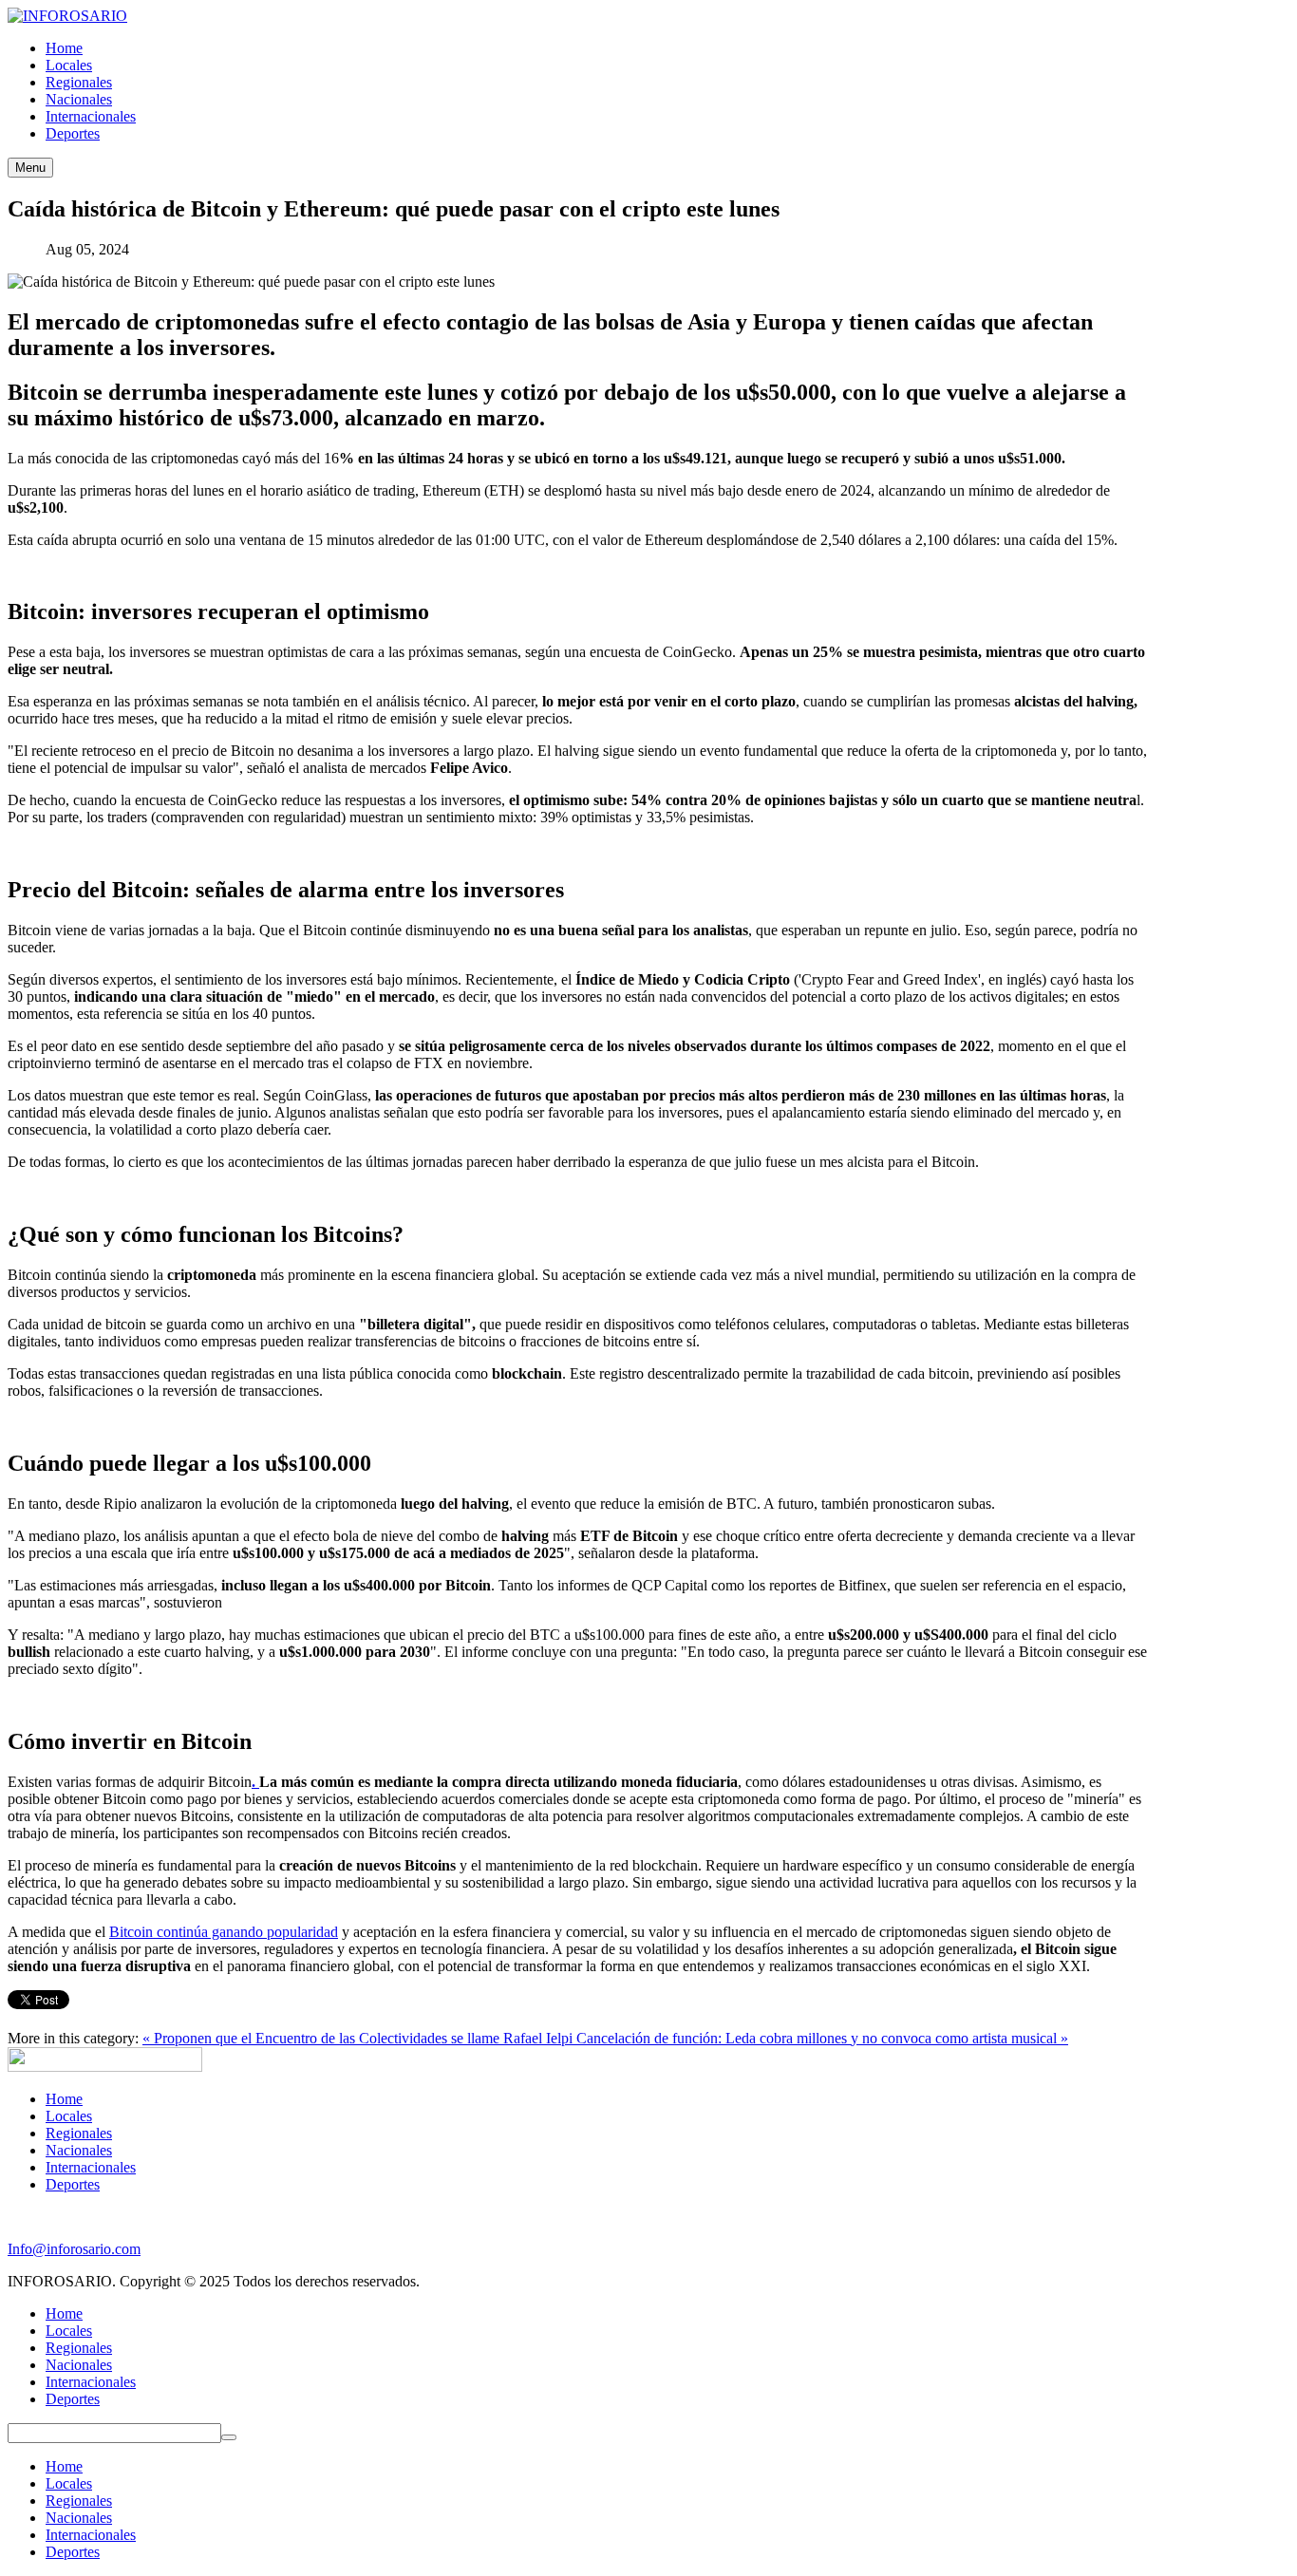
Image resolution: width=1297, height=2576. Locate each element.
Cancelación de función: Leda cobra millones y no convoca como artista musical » (822, 2038)
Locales (69, 2116)
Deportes (73, 2184)
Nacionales (79, 2150)
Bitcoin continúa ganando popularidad (224, 1932)
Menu (30, 168)
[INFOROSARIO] (67, 16)
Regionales (79, 2133)
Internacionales (91, 2167)
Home (64, 2099)
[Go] (229, 2437)
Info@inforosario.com (74, 2249)
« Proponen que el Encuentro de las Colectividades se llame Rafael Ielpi (359, 2038)
